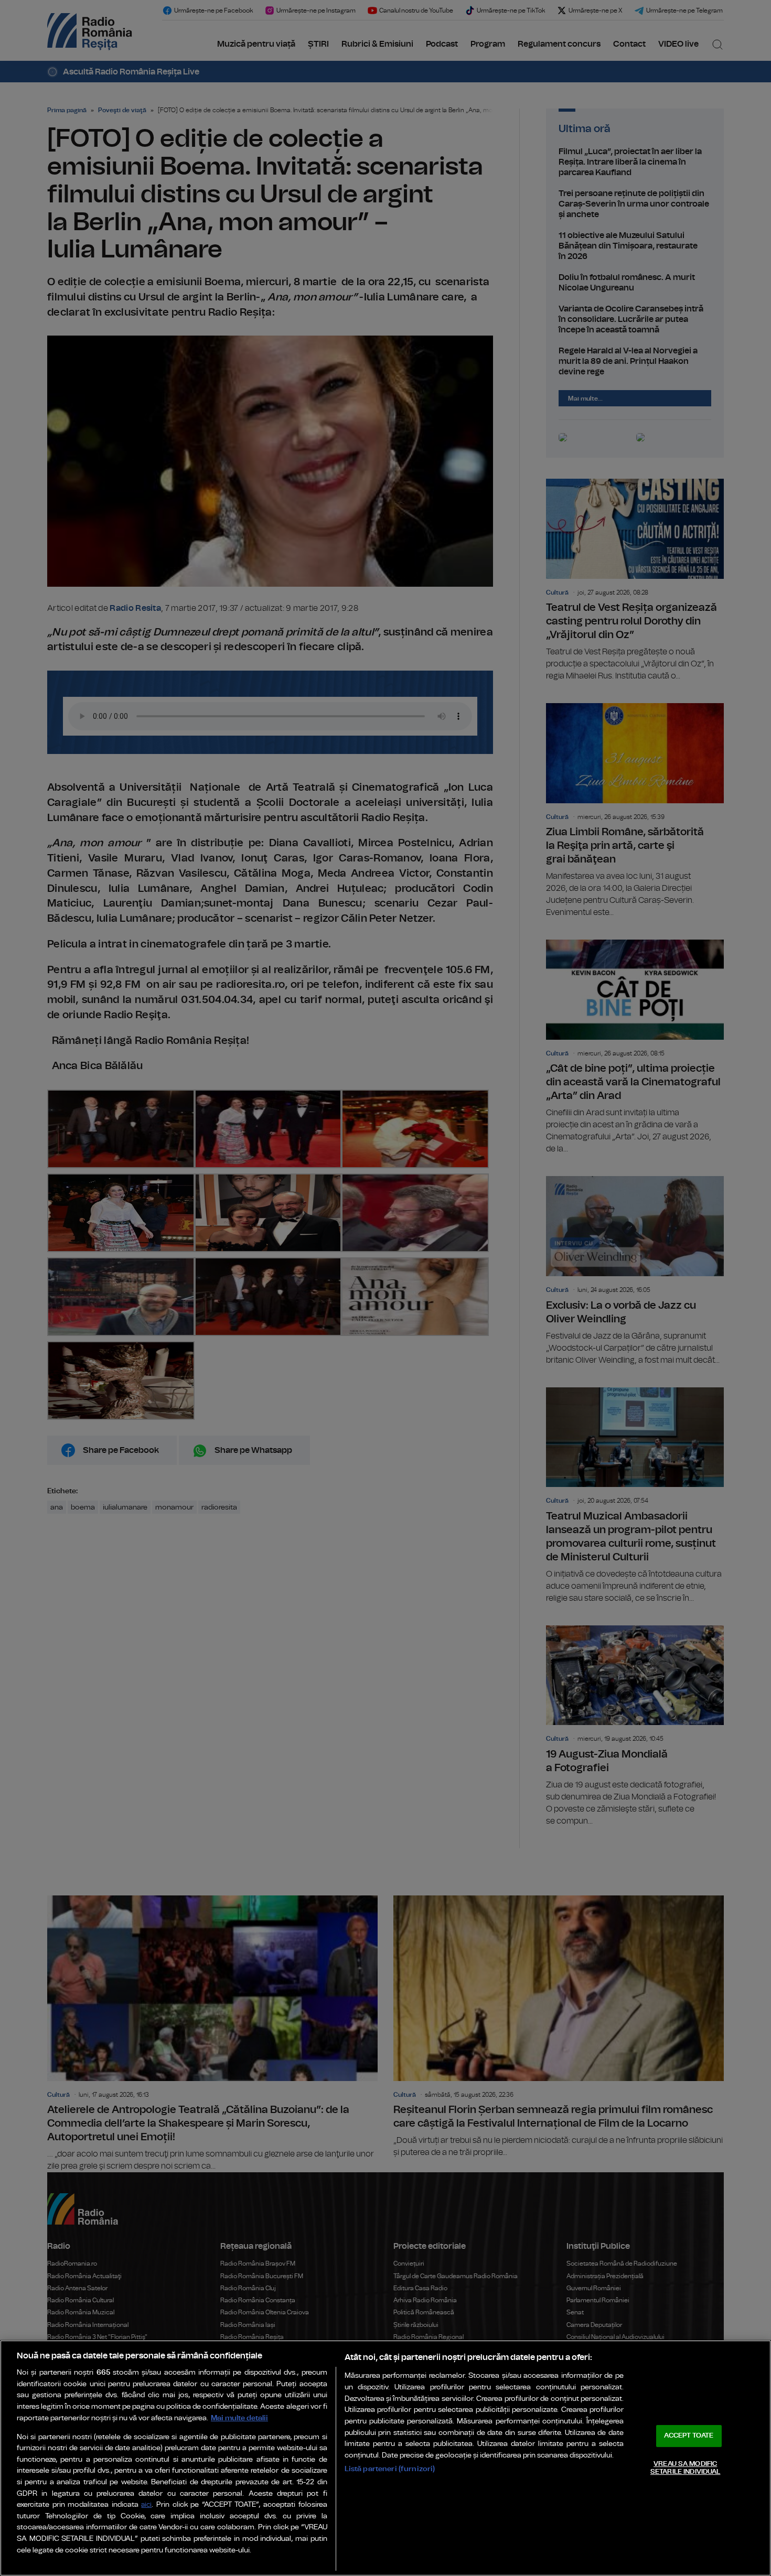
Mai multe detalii (239, 2418)
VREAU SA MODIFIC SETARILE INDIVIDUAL (685, 2468)
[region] (385, 2458)
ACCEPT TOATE (689, 2436)
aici (146, 2505)
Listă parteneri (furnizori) (390, 2469)
